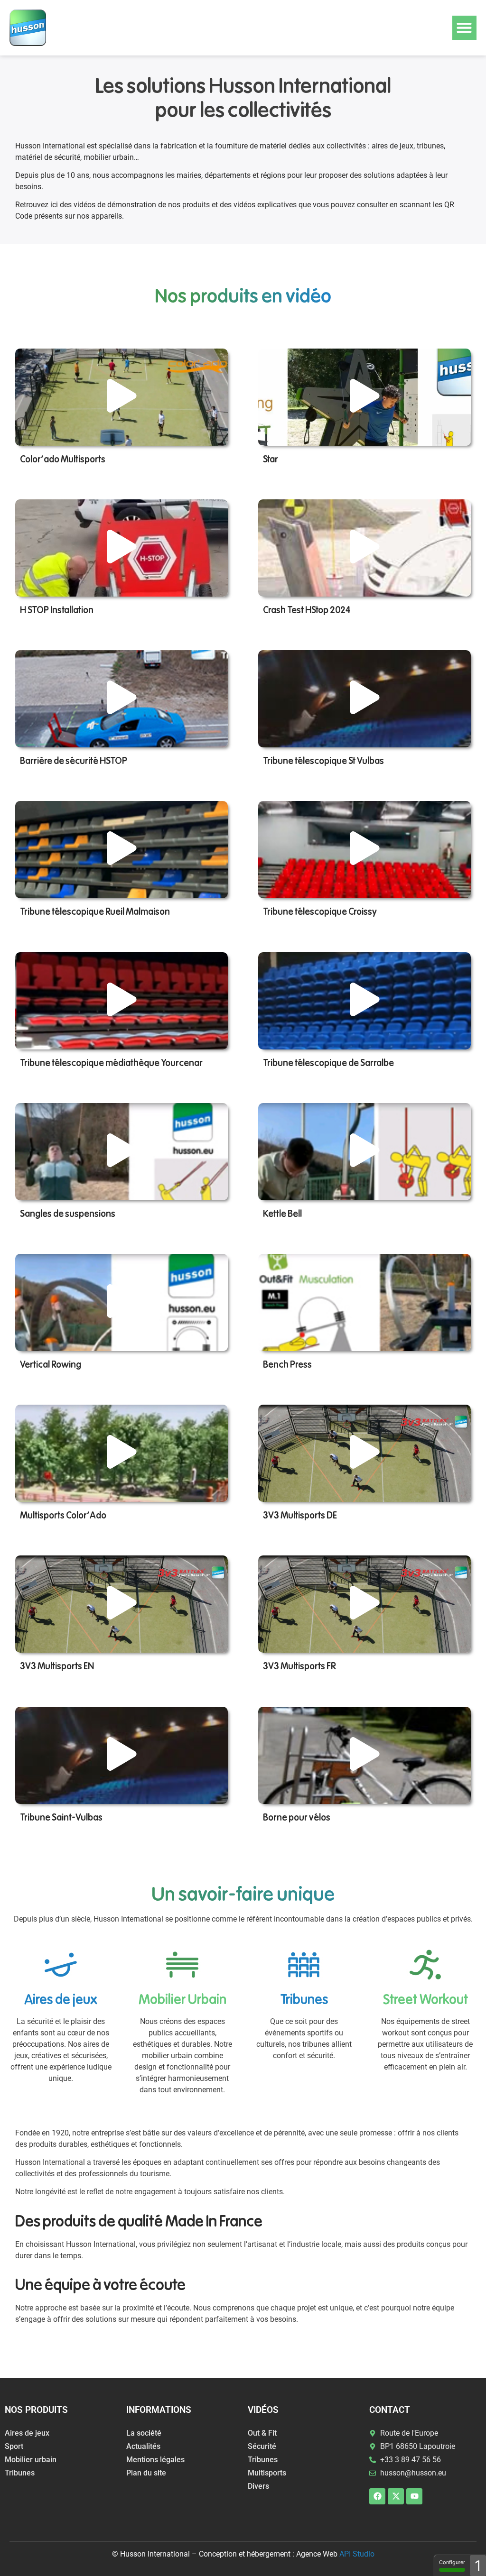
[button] (464, 28)
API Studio (357, 2554)
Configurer (452, 2562)
